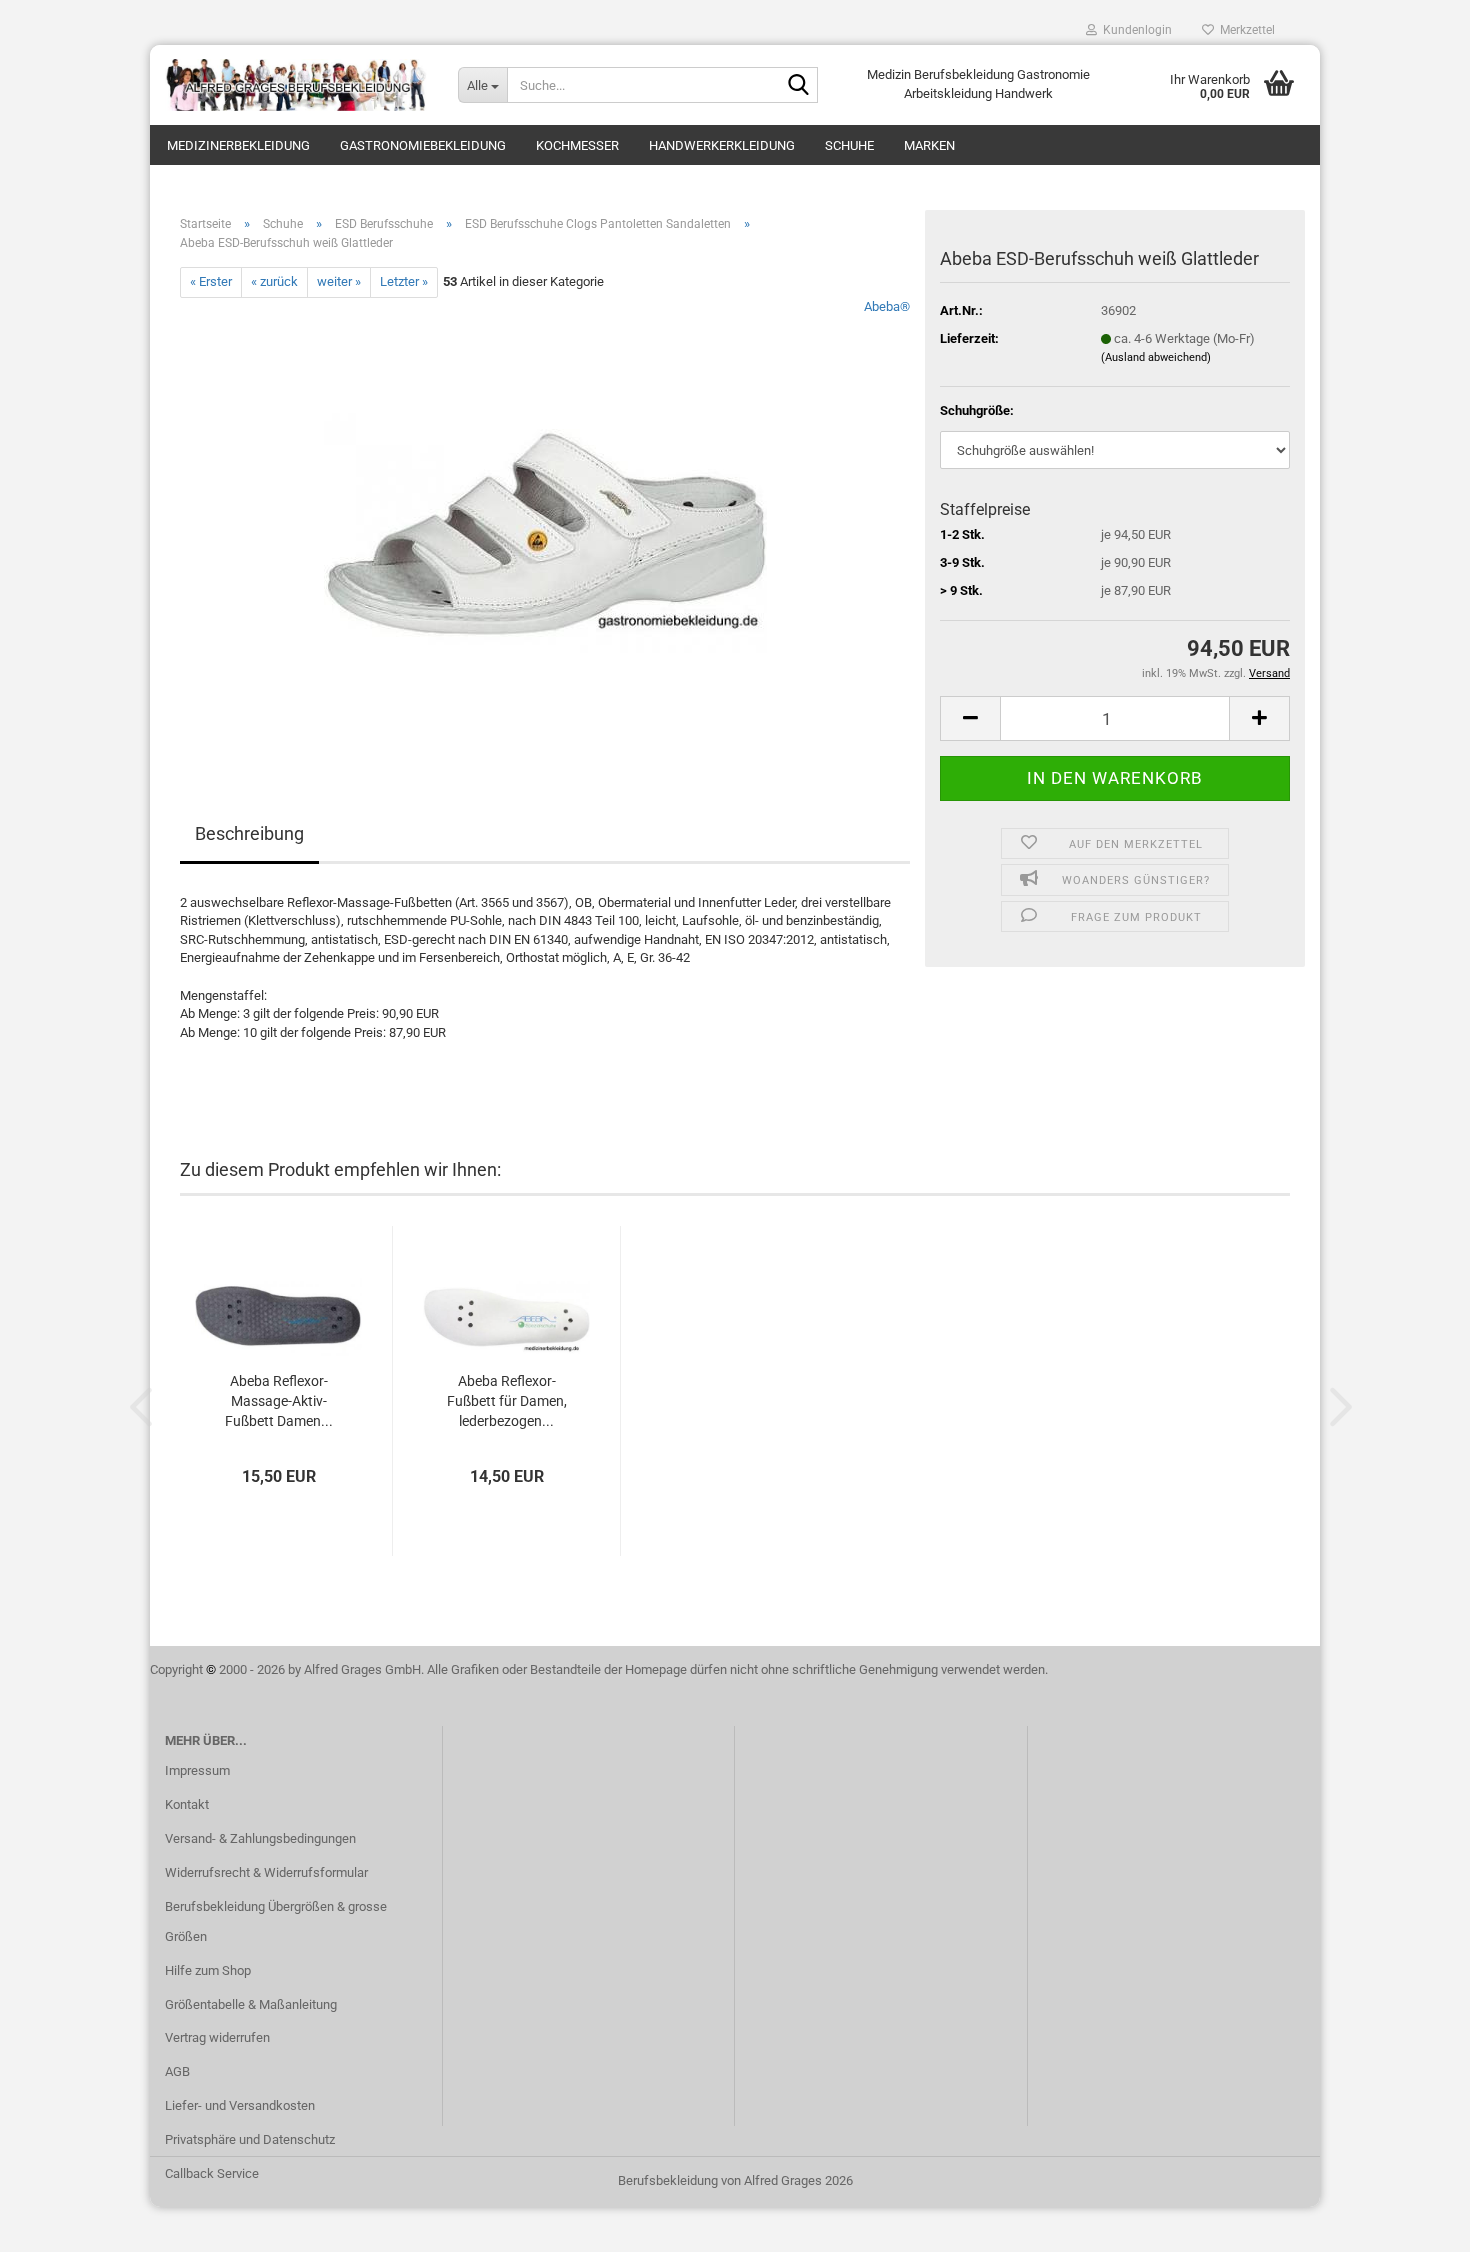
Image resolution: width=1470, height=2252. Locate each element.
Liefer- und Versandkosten (240, 2105)
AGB (177, 2071)
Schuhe (849, 145)
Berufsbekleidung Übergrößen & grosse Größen (276, 1921)
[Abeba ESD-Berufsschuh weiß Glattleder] (545, 521)
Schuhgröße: (977, 410)
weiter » (339, 281)
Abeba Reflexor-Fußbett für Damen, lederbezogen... (507, 1401)
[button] (970, 718)
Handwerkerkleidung (722, 145)
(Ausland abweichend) (1156, 357)
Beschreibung (249, 833)
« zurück (274, 281)
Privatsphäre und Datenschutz (250, 2139)
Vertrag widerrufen (217, 2037)
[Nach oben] (1415, 2222)
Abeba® (887, 306)
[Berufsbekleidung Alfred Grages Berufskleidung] (296, 85)
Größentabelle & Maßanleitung (251, 2004)
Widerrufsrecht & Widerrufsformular (266, 1872)
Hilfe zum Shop (208, 1970)
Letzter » (404, 281)
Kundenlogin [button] (1134, 30)
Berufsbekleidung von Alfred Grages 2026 (735, 2180)
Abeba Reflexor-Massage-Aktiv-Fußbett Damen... (279, 1401)
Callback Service (212, 2173)
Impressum (197, 1770)
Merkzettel (1244, 30)
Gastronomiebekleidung (423, 145)
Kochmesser (577, 145)
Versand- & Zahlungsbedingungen (260, 1838)
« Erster (211, 281)
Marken (929, 145)
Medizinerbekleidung (238, 145)
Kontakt (187, 1804)
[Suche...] (799, 86)
